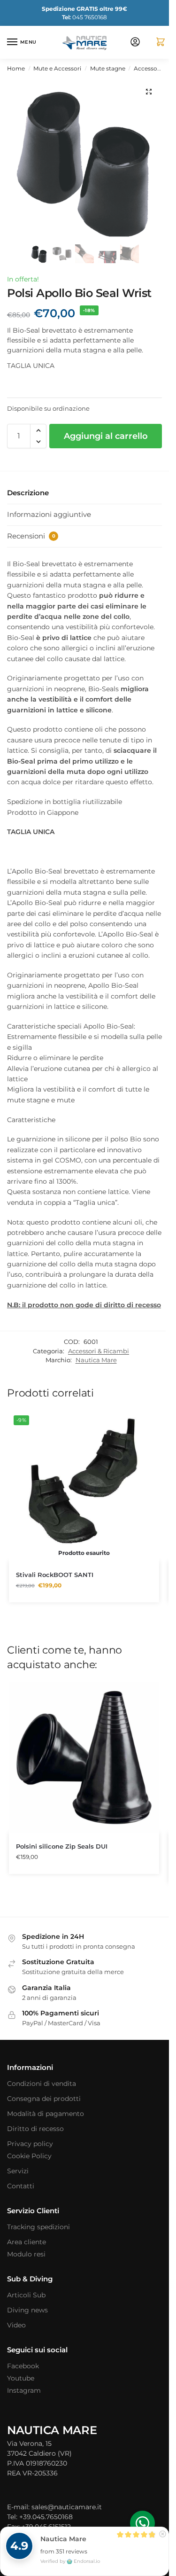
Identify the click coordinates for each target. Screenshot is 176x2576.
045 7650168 (84, 17)
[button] (157, 43)
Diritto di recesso (35, 2129)
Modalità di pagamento (46, 2114)
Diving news (27, 2310)
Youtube (21, 2378)
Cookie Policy (29, 2156)
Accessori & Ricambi (99, 1351)
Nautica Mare (96, 1360)
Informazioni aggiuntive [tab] (49, 514)
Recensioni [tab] (31, 536)
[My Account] (135, 43)
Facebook (23, 2366)
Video (16, 2325)
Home (16, 68)
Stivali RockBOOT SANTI (55, 1575)
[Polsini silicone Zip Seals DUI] (84, 1757)
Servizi (18, 2171)
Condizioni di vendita (42, 2084)
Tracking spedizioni (38, 2227)
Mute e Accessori (57, 68)
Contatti (21, 2186)
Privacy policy (30, 2144)
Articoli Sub (26, 2295)
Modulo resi (26, 2254)
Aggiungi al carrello (106, 436)
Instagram (24, 2390)
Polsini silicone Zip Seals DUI (62, 1846)
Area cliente (27, 2242)
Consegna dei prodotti (44, 2099)
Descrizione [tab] (28, 493)
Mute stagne (108, 68)
